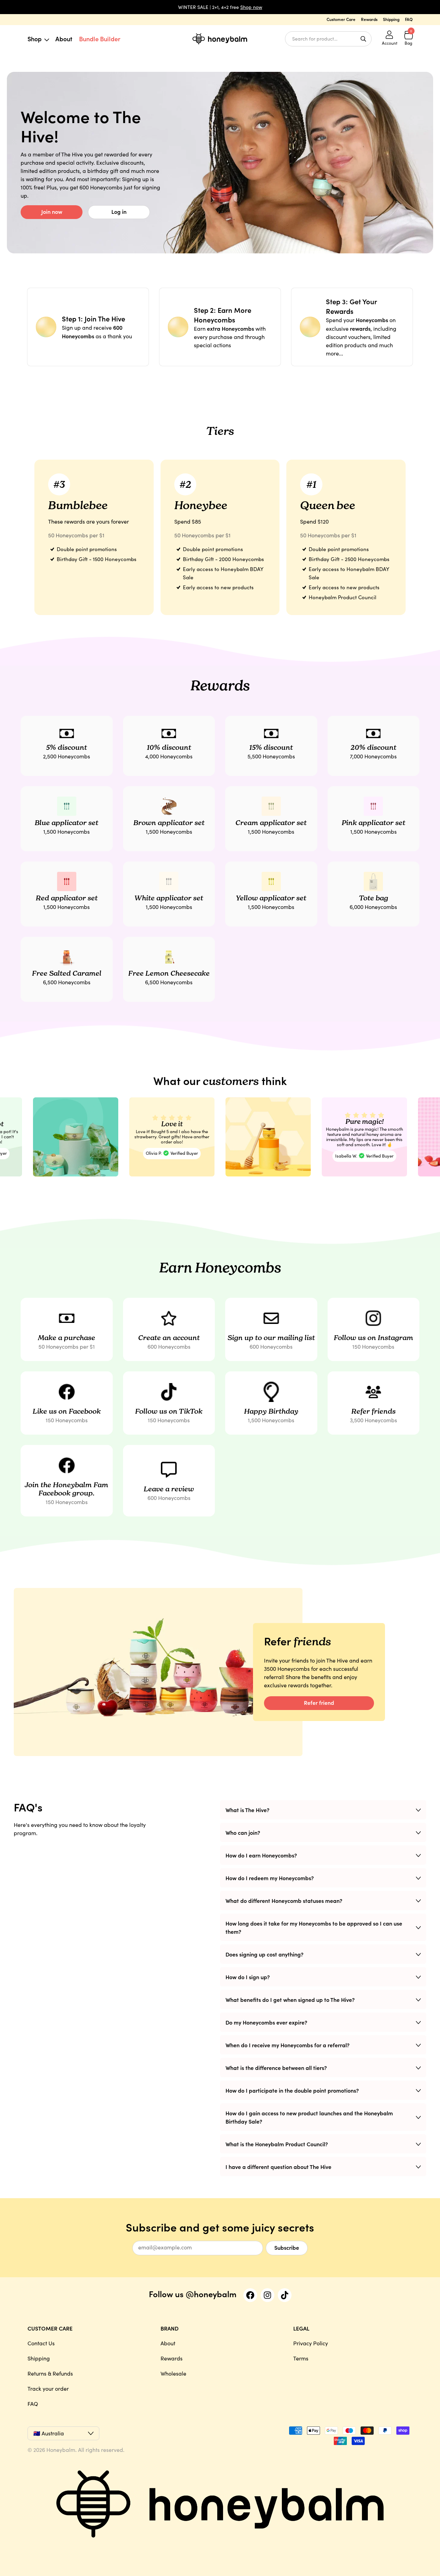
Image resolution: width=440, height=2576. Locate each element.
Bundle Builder (100, 39)
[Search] (363, 39)
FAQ (409, 19)
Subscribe (287, 2247)
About (64, 39)
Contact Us (41, 2343)
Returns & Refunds (50, 2373)
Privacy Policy (311, 2343)
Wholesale (173, 2373)
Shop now (251, 7)
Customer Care (341, 19)
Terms (301, 2358)
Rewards (369, 19)
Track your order (48, 2388)
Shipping (391, 19)
